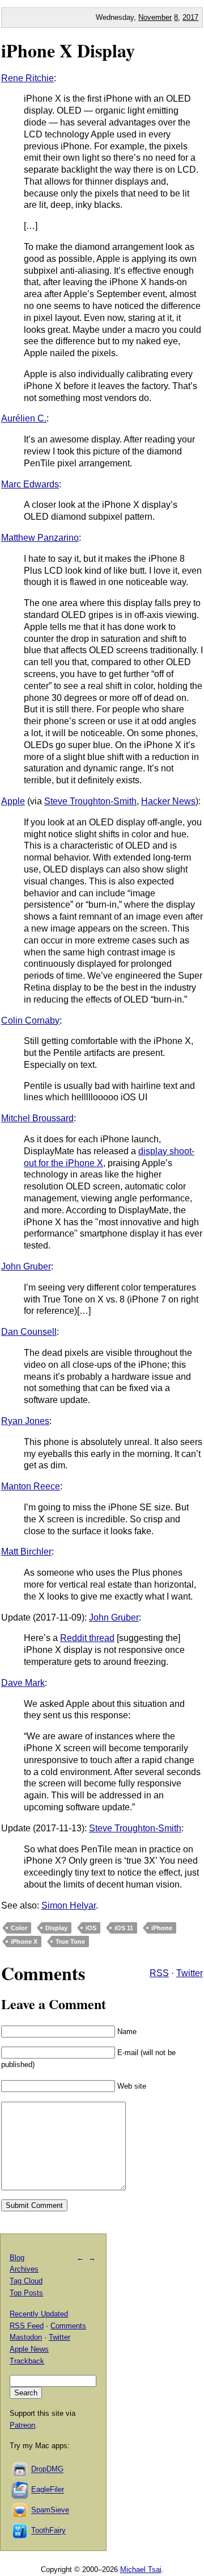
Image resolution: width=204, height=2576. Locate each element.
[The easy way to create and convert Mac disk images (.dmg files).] (20, 2469)
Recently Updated (39, 2314)
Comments (68, 2326)
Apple (13, 801)
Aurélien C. (24, 418)
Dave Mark (23, 1683)
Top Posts (26, 2293)
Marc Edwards (30, 484)
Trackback (27, 2361)
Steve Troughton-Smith (90, 801)
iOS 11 (124, 1928)
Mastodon (26, 2337)
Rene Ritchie (27, 78)
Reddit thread (87, 1638)
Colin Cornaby (30, 1020)
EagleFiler (48, 2490)
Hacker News (168, 801)
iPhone (162, 1928)
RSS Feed (27, 2326)
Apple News (29, 2349)
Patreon (22, 2425)
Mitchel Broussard (37, 1118)
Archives (24, 2269)
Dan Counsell (29, 1332)
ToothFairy (48, 2531)
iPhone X (24, 1942)
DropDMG (47, 2469)
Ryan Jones (25, 1421)
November (155, 17)
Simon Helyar (69, 1905)
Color (19, 1928)
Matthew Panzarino (40, 538)
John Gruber (26, 1266)
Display (56, 1928)
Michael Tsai (141, 2569)
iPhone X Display (68, 50)
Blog (17, 2258)
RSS (159, 1973)
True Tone (70, 1942)
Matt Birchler (26, 1552)
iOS (91, 1928)
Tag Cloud (26, 2281)
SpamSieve (50, 2510)
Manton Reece (31, 1486)
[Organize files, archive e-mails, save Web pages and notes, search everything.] (20, 2490)
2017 (190, 17)
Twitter (190, 1973)
